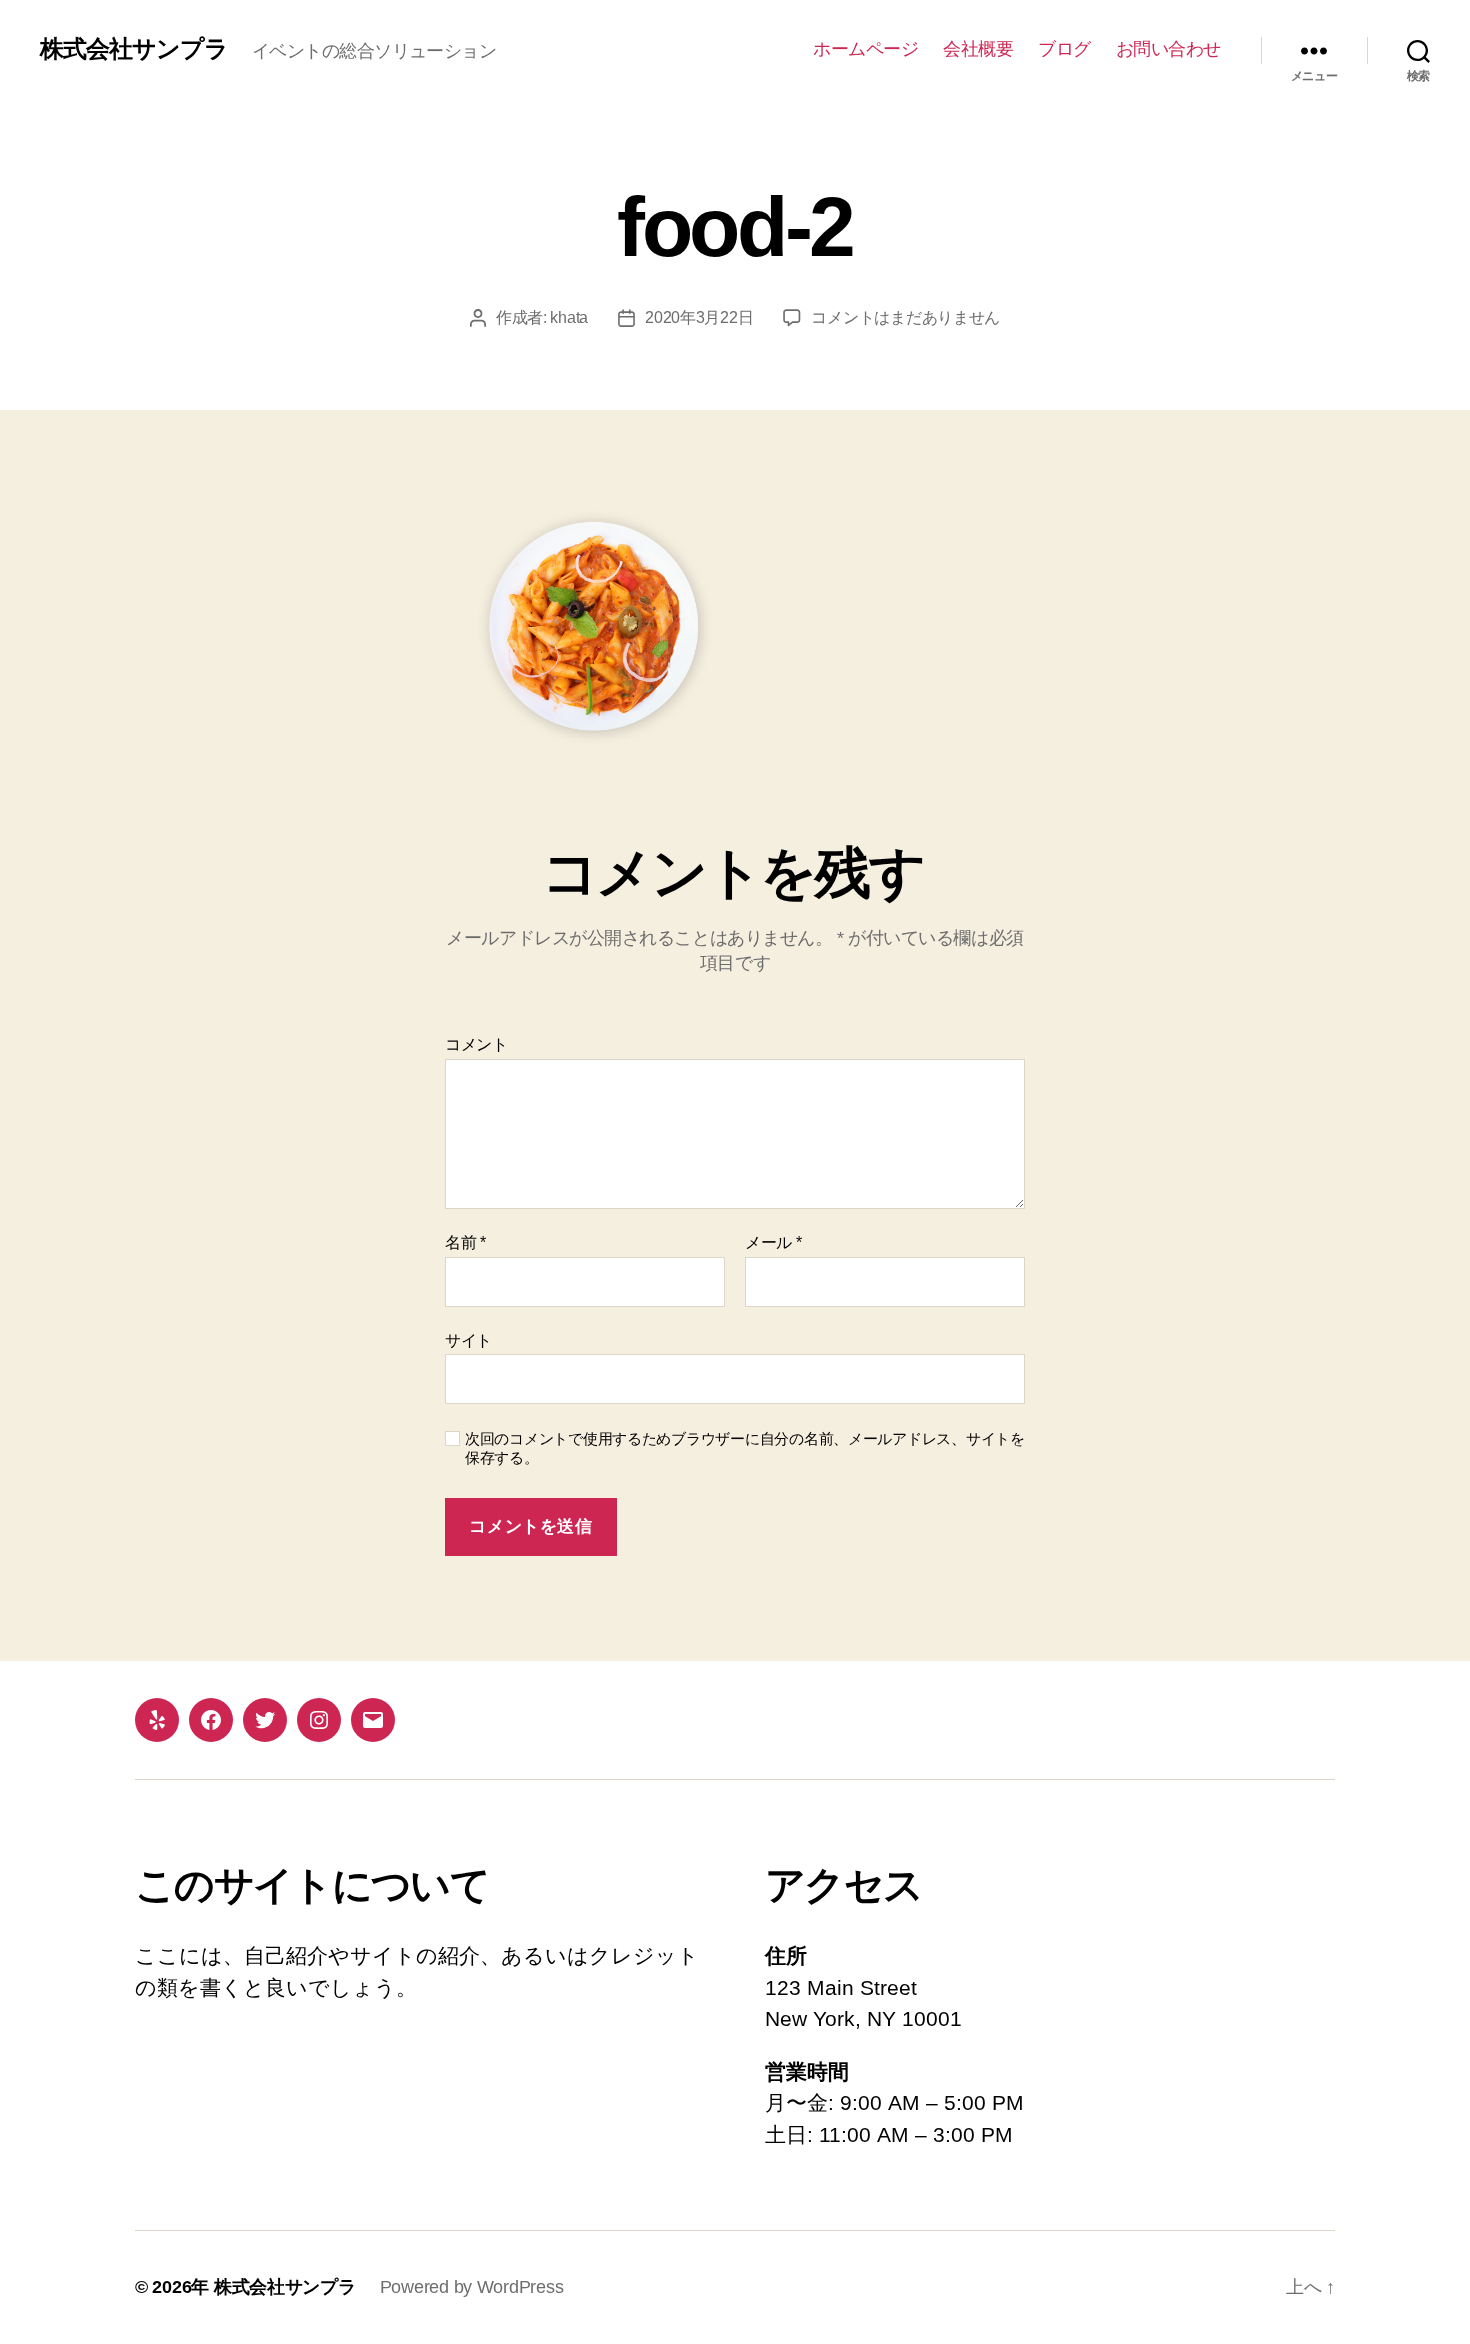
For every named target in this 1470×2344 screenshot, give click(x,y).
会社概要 (978, 49)
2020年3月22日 (699, 317)
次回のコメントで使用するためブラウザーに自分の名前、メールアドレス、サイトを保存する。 (745, 1448)
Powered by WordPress (472, 2287)
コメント (476, 1044)
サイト (468, 1340)
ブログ (1064, 49)
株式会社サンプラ (134, 49)
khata (569, 317)
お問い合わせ (1168, 49)
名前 (465, 1242)
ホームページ (865, 49)
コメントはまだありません (905, 317)
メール (773, 1242)
